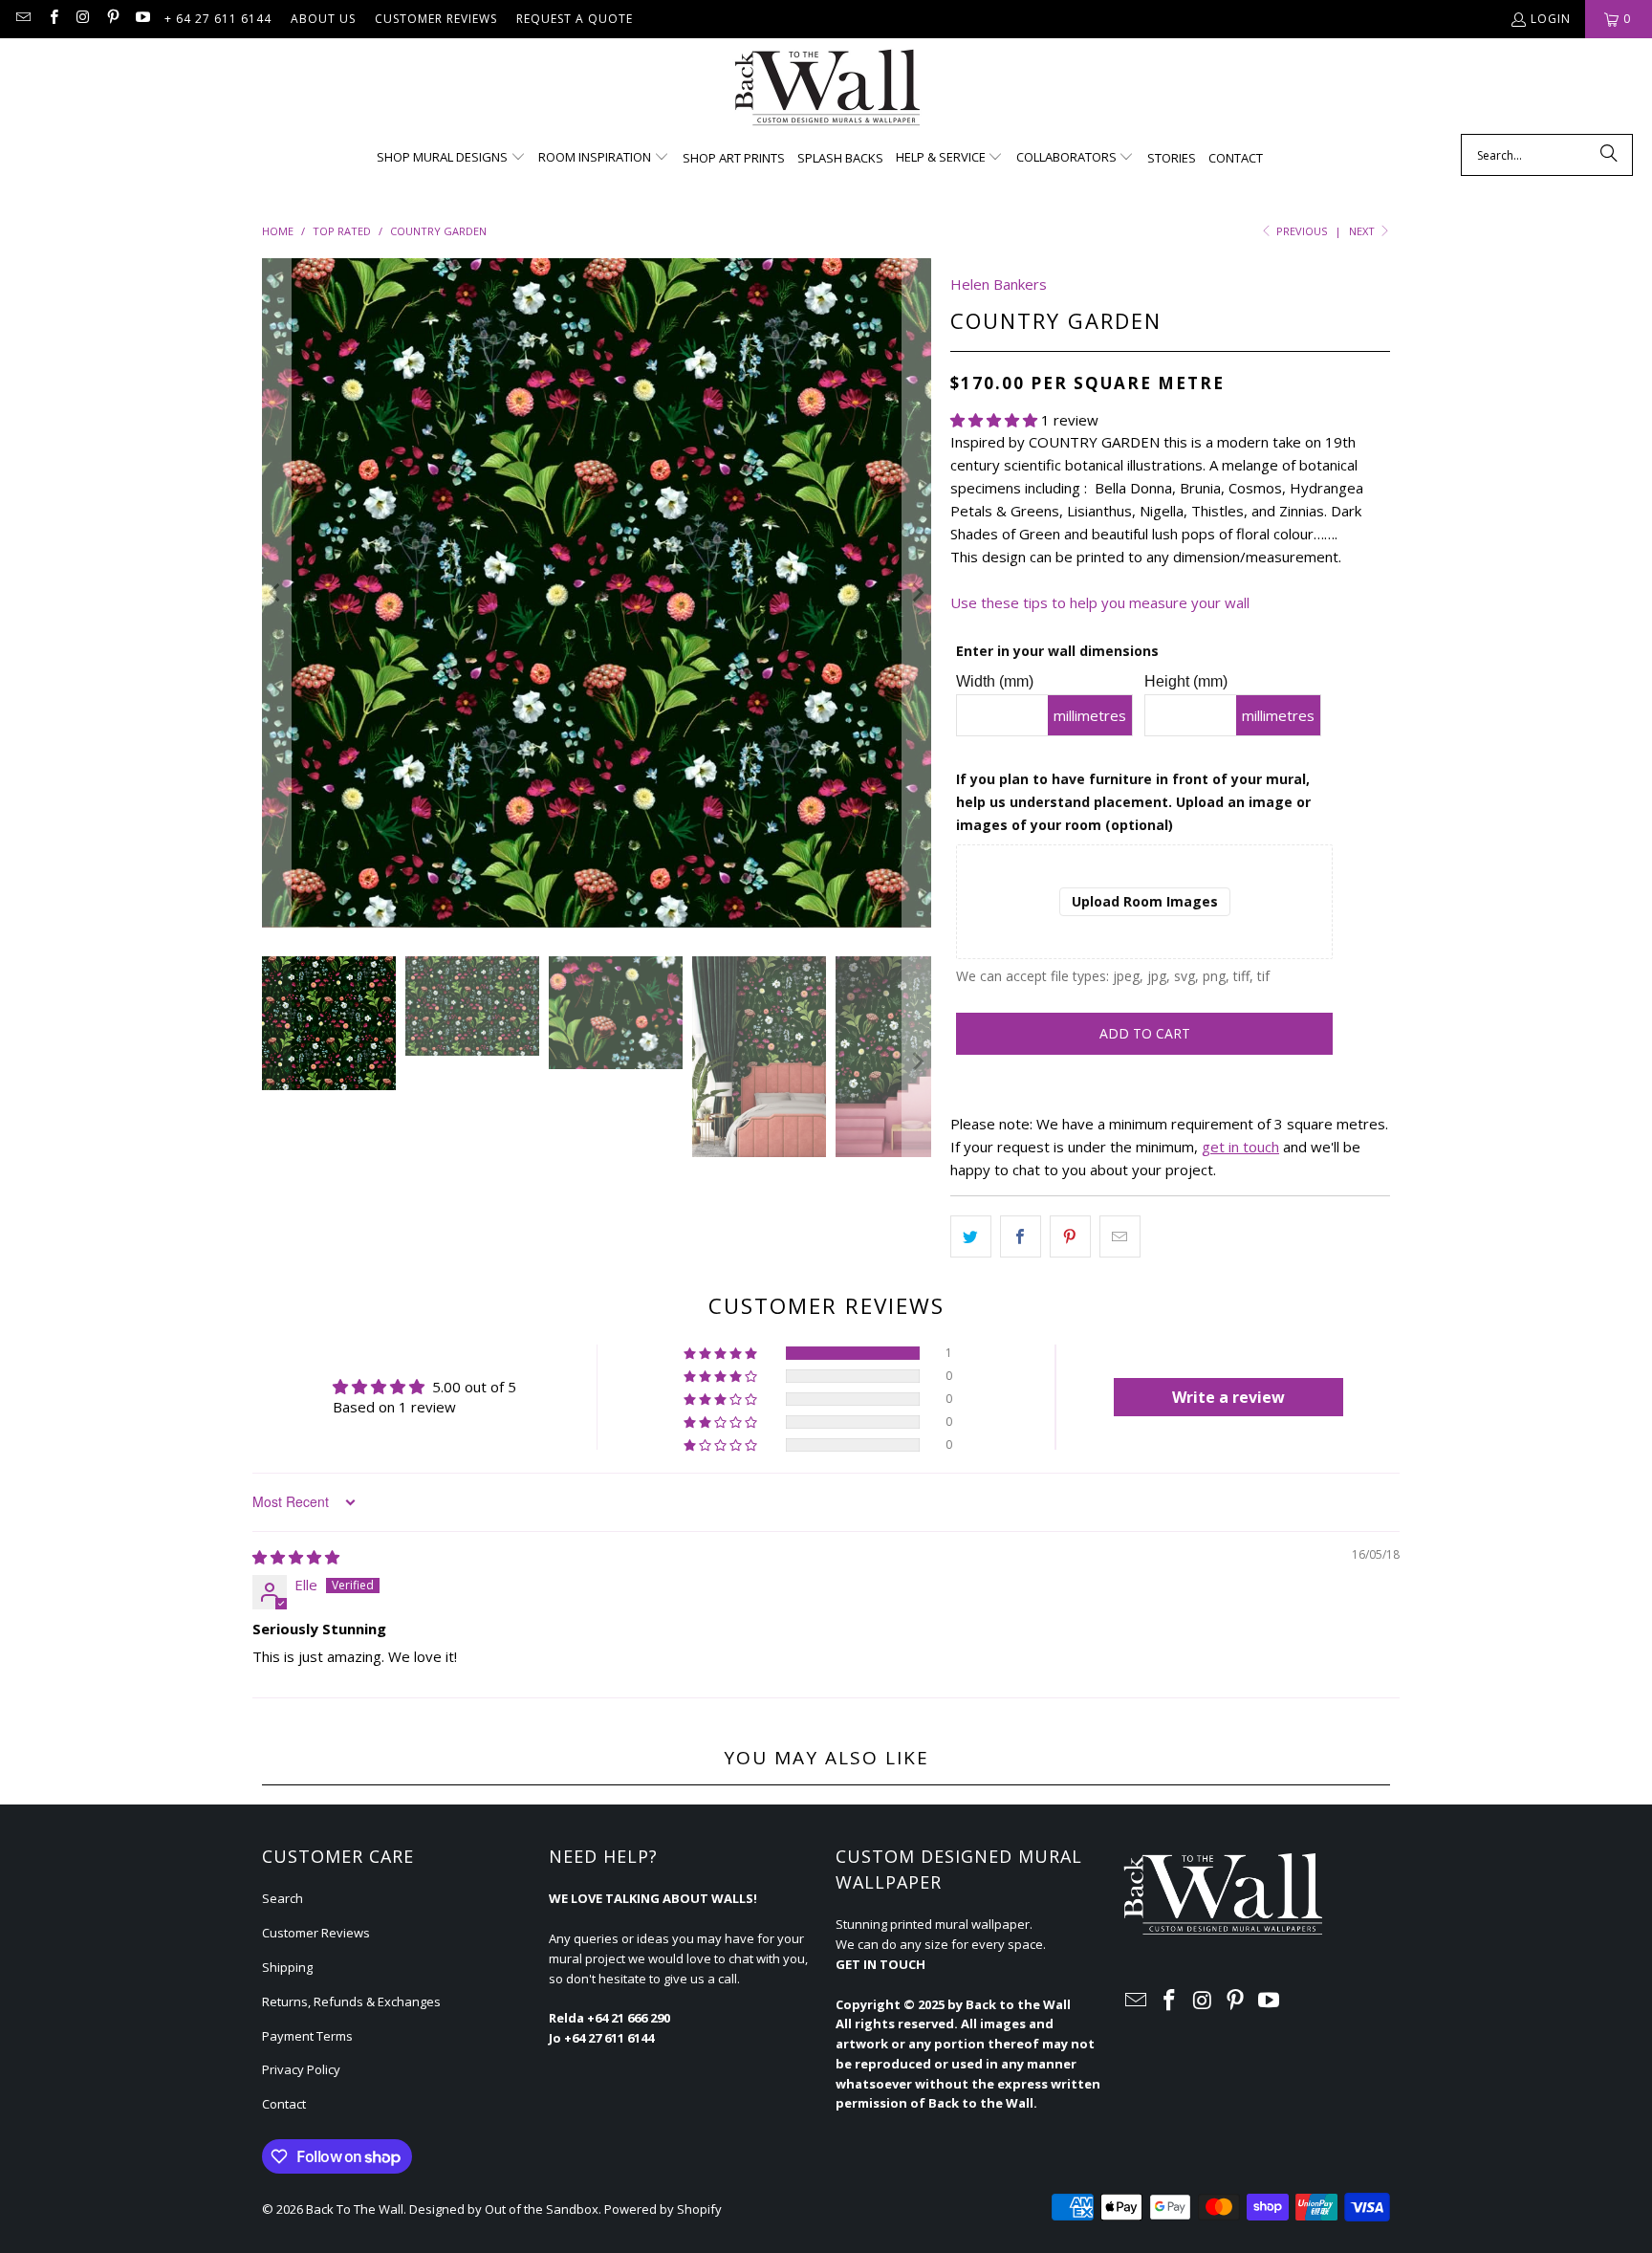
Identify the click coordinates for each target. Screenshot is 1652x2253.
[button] (451, 158)
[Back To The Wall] (826, 91)
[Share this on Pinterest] (1070, 1236)
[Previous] (276, 593)
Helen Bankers (999, 284)
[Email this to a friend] (1120, 1236)
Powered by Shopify (663, 2209)
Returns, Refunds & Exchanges (351, 2001)
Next (1363, 231)
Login (1551, 19)
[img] (296, 1557)
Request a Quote (575, 19)
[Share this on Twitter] (971, 1236)
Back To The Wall (355, 2209)
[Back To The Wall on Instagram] (83, 19)
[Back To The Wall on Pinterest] (112, 19)
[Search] (1609, 155)
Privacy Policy (301, 2069)
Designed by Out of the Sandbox (504, 2209)
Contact (284, 2104)
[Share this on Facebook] (1021, 1236)
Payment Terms (307, 2036)
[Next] (917, 593)
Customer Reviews (436, 19)
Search (283, 1898)
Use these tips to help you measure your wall (1100, 602)
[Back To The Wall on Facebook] (52, 19)
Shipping (287, 1967)
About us (323, 19)
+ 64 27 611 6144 (218, 19)
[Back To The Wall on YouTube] (142, 19)
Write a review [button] (1228, 1397)
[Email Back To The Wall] (22, 19)
